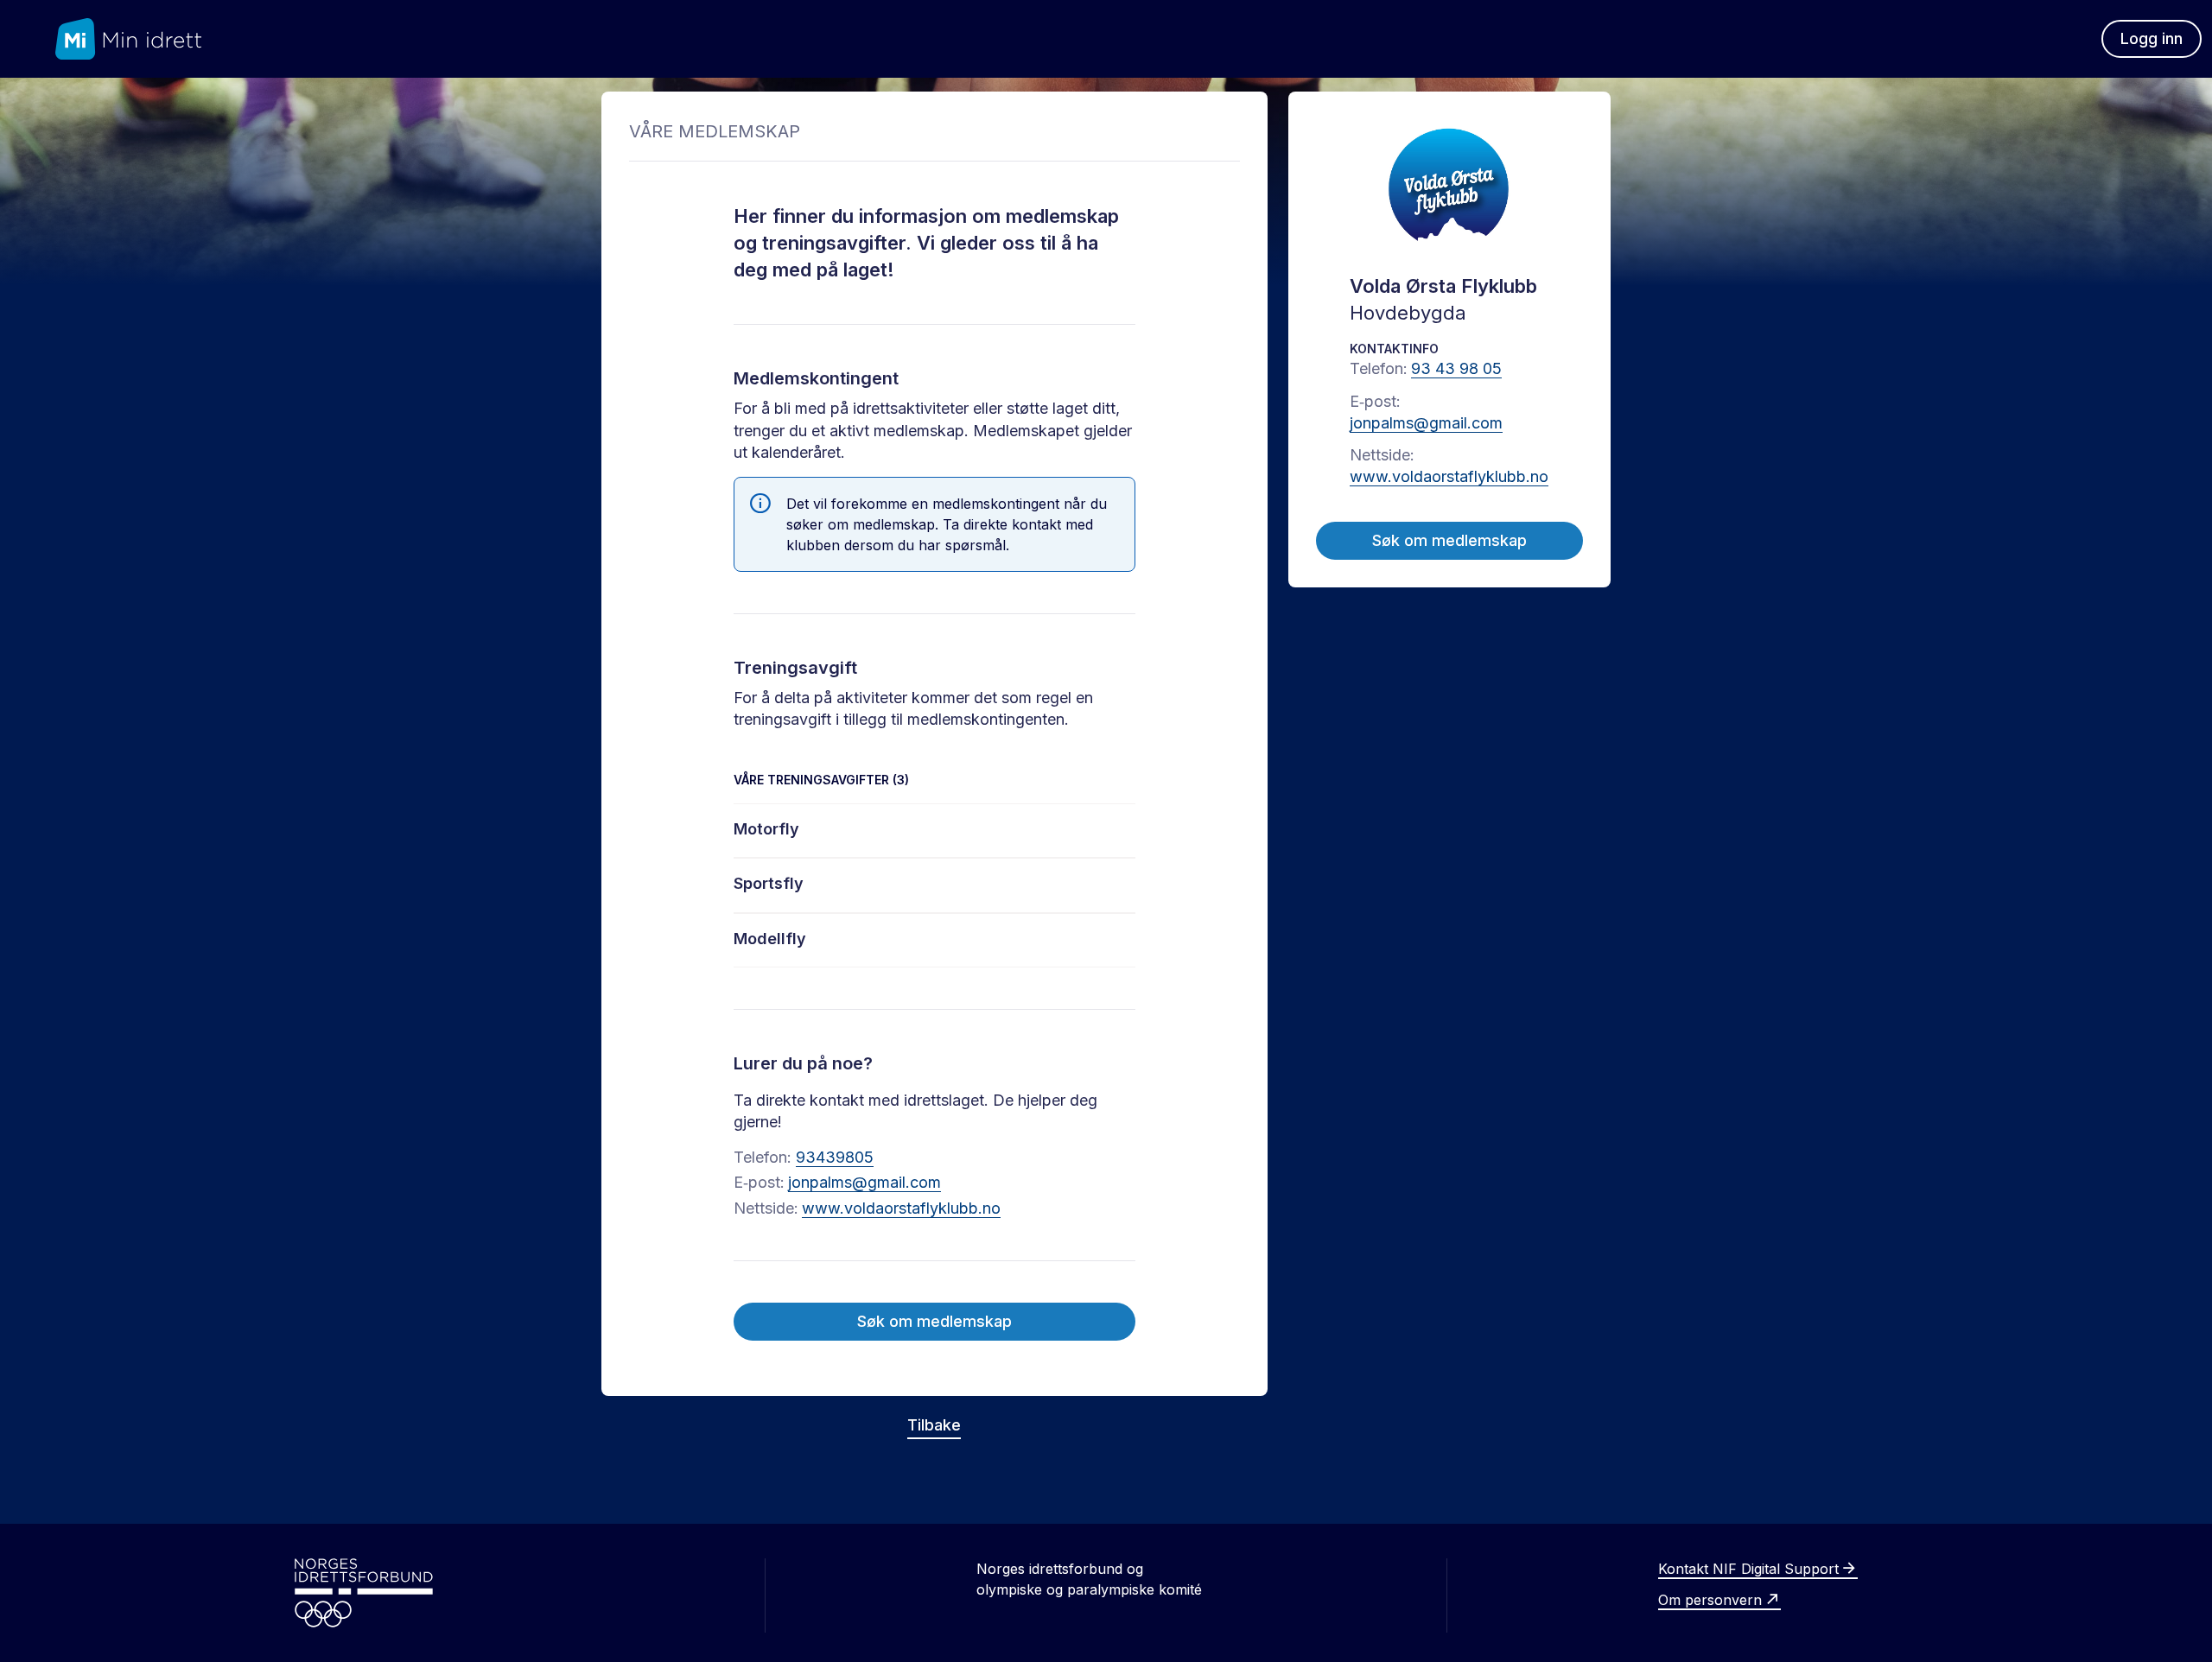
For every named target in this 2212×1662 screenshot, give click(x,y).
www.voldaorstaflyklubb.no (901, 1208)
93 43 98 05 (1456, 368)
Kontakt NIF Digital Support (1748, 1569)
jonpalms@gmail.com (864, 1182)
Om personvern (1710, 1600)
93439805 (835, 1157)
